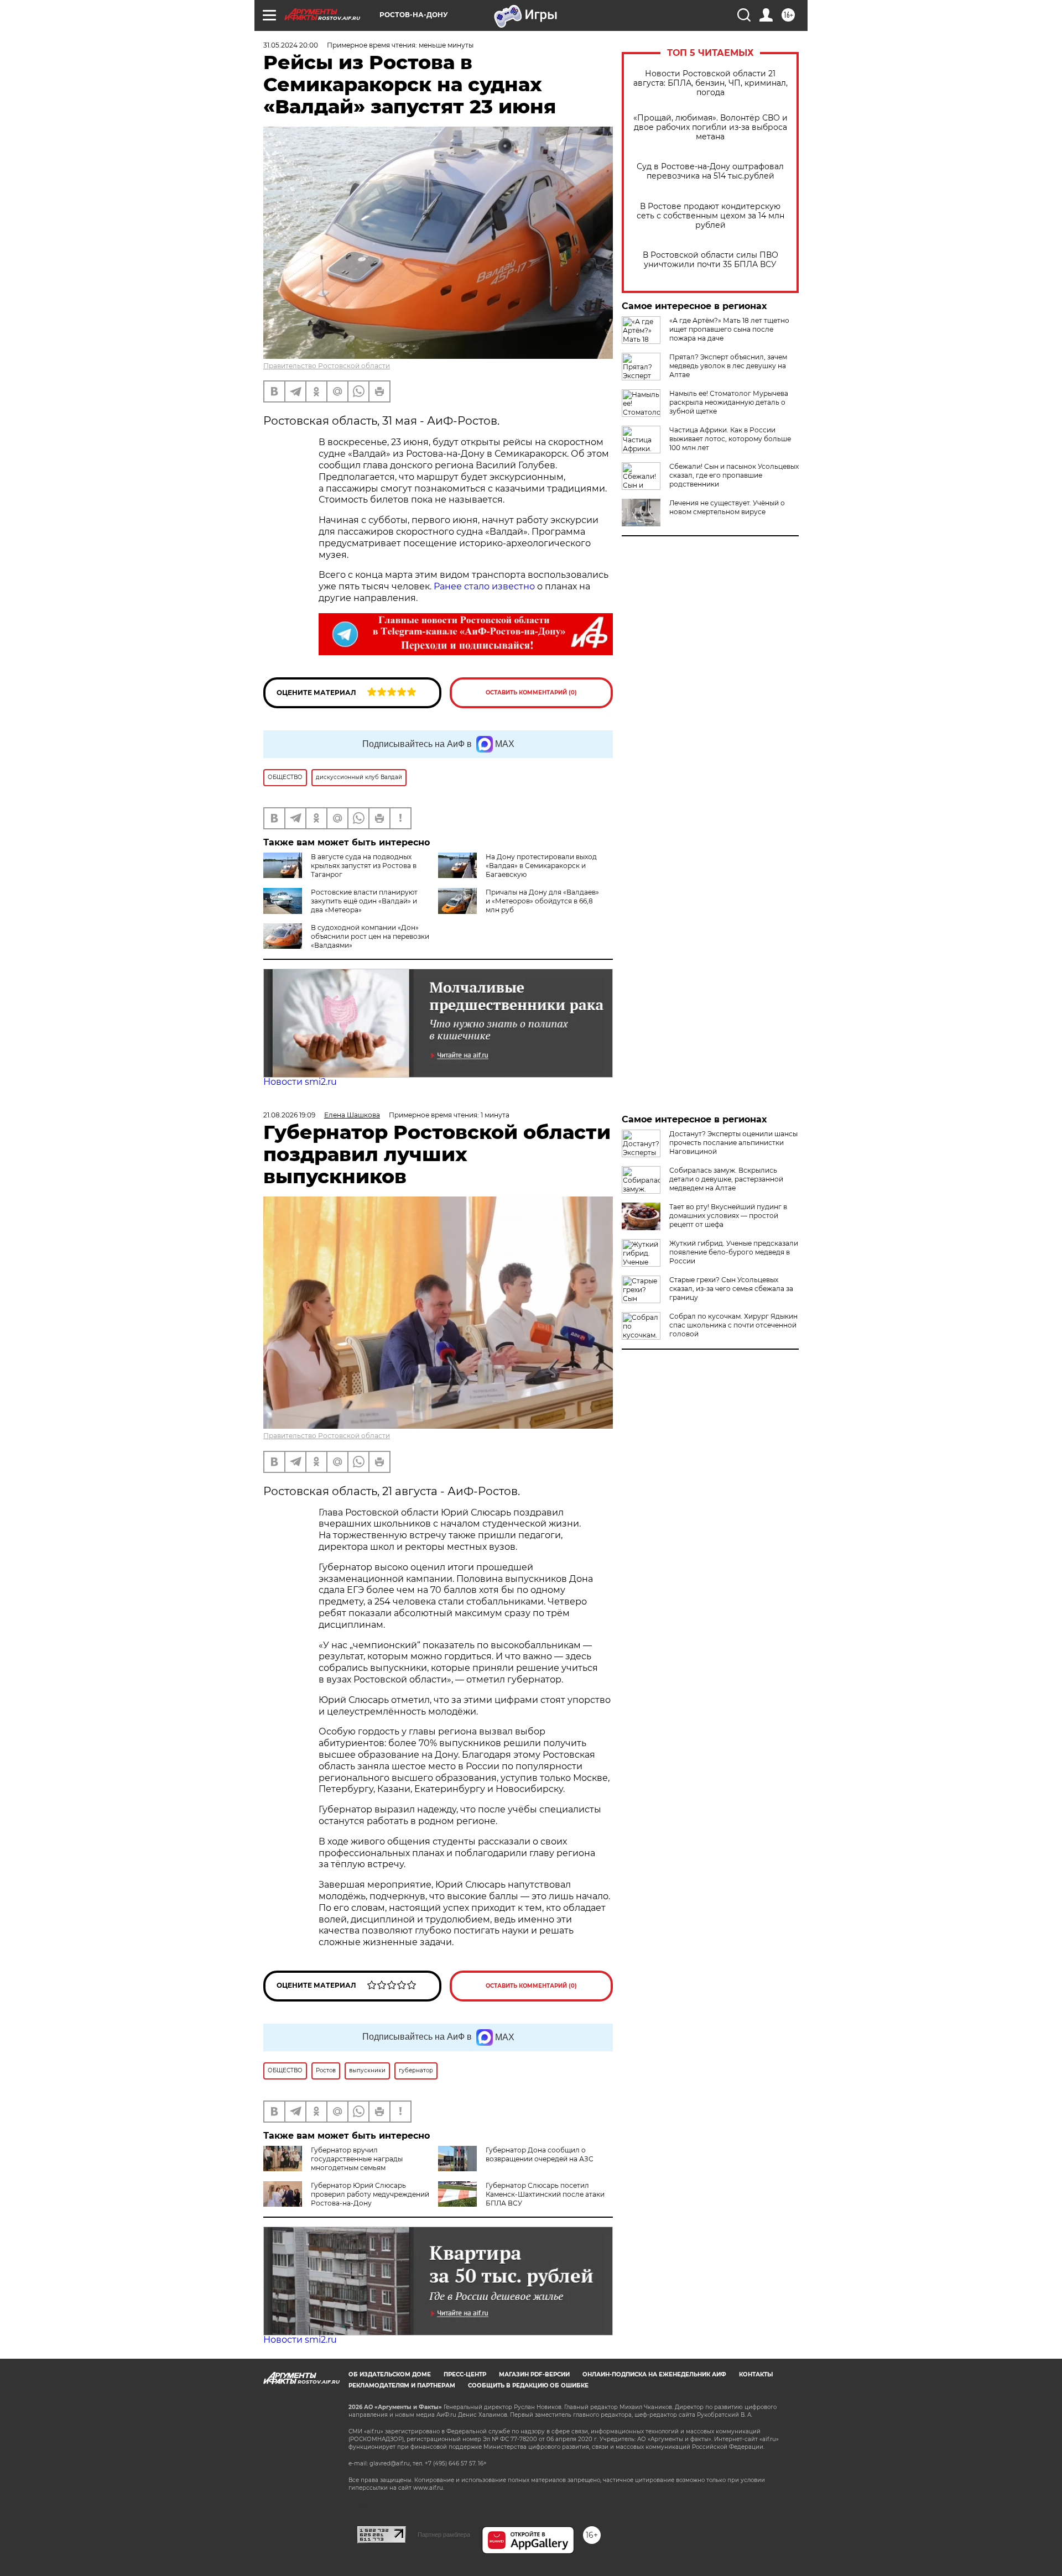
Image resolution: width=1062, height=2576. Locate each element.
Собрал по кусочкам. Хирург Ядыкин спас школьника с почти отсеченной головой (733, 1325)
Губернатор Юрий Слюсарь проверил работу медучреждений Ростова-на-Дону (370, 2194)
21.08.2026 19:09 (289, 1115)
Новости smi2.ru (300, 1082)
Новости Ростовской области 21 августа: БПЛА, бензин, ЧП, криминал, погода (710, 83)
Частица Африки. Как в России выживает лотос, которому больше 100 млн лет (730, 439)
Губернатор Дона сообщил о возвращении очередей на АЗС (540, 2154)
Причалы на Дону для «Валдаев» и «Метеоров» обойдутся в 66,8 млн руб (542, 901)
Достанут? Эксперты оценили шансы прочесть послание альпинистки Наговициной (733, 1143)
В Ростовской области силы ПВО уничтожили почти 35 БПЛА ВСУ (710, 260)
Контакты (756, 2374)
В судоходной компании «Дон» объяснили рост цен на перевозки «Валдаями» (370, 936)
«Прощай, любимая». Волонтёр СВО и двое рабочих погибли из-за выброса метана (710, 127)
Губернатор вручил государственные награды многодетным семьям (357, 2159)
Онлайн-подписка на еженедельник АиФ (654, 2374)
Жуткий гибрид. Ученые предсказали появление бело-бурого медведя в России (734, 1252)
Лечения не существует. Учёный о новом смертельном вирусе (727, 507)
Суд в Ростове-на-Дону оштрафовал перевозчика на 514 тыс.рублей (710, 171)
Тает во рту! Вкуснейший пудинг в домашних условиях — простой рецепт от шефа (728, 1216)
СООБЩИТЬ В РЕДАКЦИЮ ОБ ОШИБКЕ (528, 2386)
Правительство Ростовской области (327, 366)
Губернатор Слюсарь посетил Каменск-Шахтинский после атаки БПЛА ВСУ (545, 2194)
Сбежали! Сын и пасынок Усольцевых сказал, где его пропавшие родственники (734, 475)
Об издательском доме (390, 2374)
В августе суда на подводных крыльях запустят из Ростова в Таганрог (364, 866)
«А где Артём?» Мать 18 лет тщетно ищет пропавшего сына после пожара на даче (729, 329)
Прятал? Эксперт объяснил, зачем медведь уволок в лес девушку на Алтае (728, 366)
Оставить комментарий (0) (531, 693)
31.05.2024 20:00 (291, 45)
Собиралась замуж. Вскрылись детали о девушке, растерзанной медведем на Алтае (726, 1179)
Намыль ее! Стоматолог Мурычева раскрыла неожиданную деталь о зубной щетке (729, 402)
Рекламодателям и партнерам (402, 2386)
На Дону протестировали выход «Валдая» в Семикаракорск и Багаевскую (541, 866)
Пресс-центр (465, 2374)
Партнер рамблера (444, 2535)
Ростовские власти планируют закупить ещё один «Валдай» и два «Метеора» (364, 901)
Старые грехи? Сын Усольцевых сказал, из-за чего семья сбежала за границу (731, 1289)
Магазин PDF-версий (534, 2374)
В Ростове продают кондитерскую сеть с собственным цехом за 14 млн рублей (710, 216)
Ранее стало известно (484, 586)
